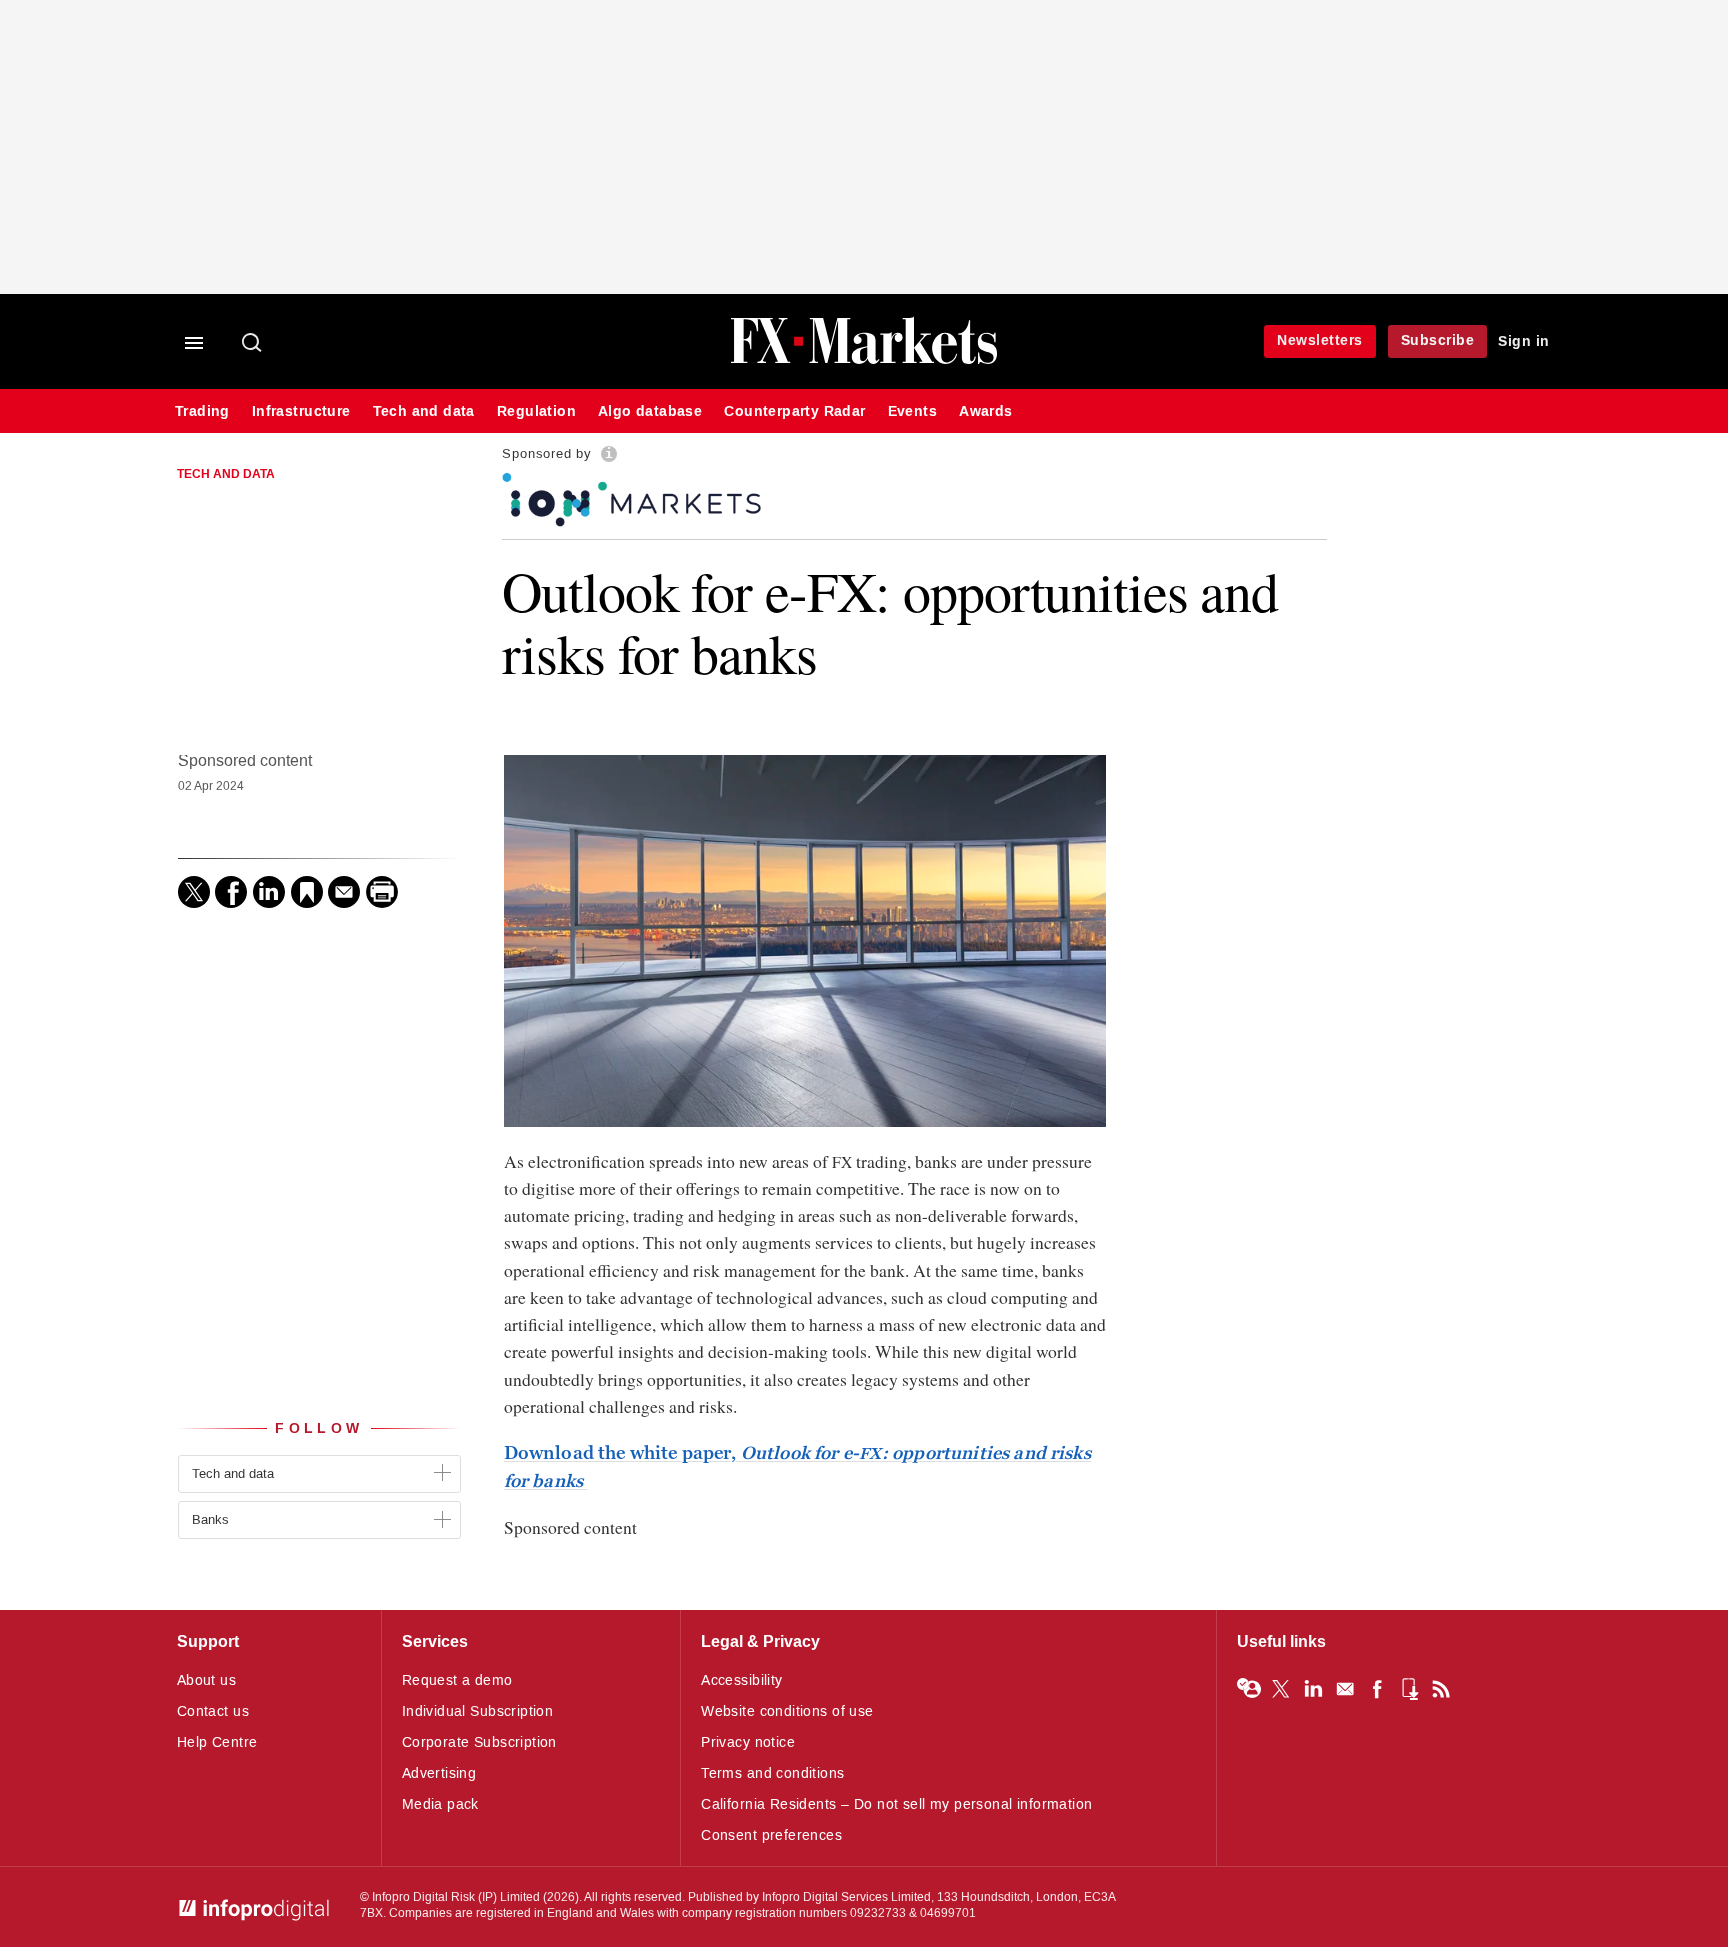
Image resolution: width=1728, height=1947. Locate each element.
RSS (1441, 1689)
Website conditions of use (787, 1711)
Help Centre (217, 1742)
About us (206, 1680)
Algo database (650, 411)
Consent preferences (771, 1835)
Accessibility (741, 1680)
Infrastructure (301, 411)
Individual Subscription (478, 1711)
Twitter (1281, 1689)
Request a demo (457, 1680)
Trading (202, 411)
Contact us (213, 1711)
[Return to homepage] (864, 361)
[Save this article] (307, 892)
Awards (985, 411)
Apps (1409, 1689)
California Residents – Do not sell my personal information (896, 1804)
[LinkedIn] (269, 892)
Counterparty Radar (794, 411)
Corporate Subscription (479, 1742)
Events (912, 411)
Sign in (1524, 341)
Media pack (440, 1804)
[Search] (253, 344)
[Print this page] (382, 892)
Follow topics (1249, 1689)
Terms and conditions (772, 1773)
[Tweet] (194, 892)
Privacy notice (748, 1742)
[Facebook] (231, 892)
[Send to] (344, 892)
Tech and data (424, 411)
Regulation (536, 411)
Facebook (1377, 1689)
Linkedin (1313, 1689)
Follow (319, 1428)
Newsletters (1320, 340)
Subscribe (1438, 340)
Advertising (439, 1773)
